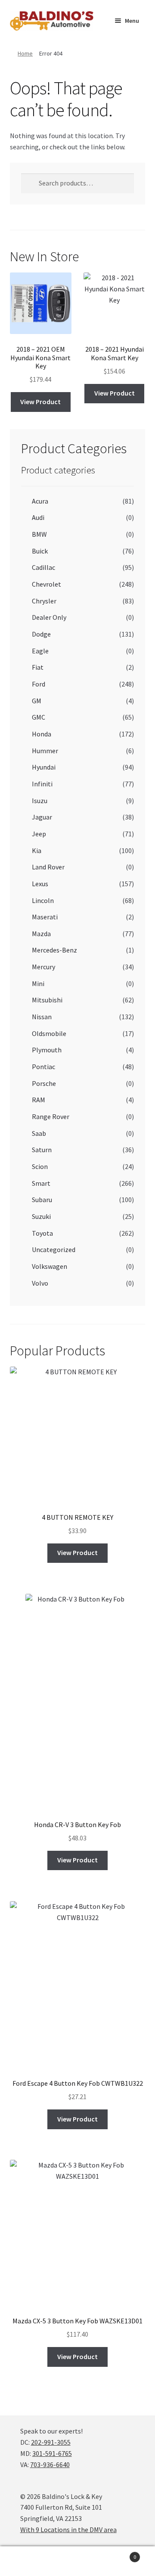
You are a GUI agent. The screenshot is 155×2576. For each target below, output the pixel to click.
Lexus (40, 884)
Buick (40, 551)
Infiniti (42, 784)
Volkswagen (50, 1266)
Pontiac (43, 1067)
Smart (41, 1183)
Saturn (42, 1150)
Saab (39, 1133)
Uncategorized (54, 1249)
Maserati (45, 917)
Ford (39, 684)
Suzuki (41, 1216)
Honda (42, 734)
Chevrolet (46, 584)
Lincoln (43, 900)
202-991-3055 (51, 2442)
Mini (38, 983)
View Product (40, 402)
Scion (40, 1166)
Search (77, 2561)
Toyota (42, 1233)
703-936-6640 (50, 2465)
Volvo (40, 1283)
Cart (120, 2554)
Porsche (44, 1083)
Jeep (39, 834)
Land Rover (48, 867)
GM (37, 701)
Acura (40, 501)
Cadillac (43, 567)
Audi (38, 517)
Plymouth (47, 1050)
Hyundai (44, 767)
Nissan (42, 1017)
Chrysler (44, 601)
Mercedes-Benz (54, 950)
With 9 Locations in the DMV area (68, 2530)
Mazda (41, 934)
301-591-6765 (52, 2453)
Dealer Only (49, 617)
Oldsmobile (49, 1033)
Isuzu (40, 801)
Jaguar (42, 817)
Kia (37, 850)
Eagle (40, 651)
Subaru (42, 1200)
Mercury (43, 967)
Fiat (38, 667)
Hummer (45, 751)
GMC (39, 717)
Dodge (41, 634)
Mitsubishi (47, 1000)
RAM (39, 1100)
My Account (26, 2561)
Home (25, 53)
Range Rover (51, 1116)
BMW (39, 534)
